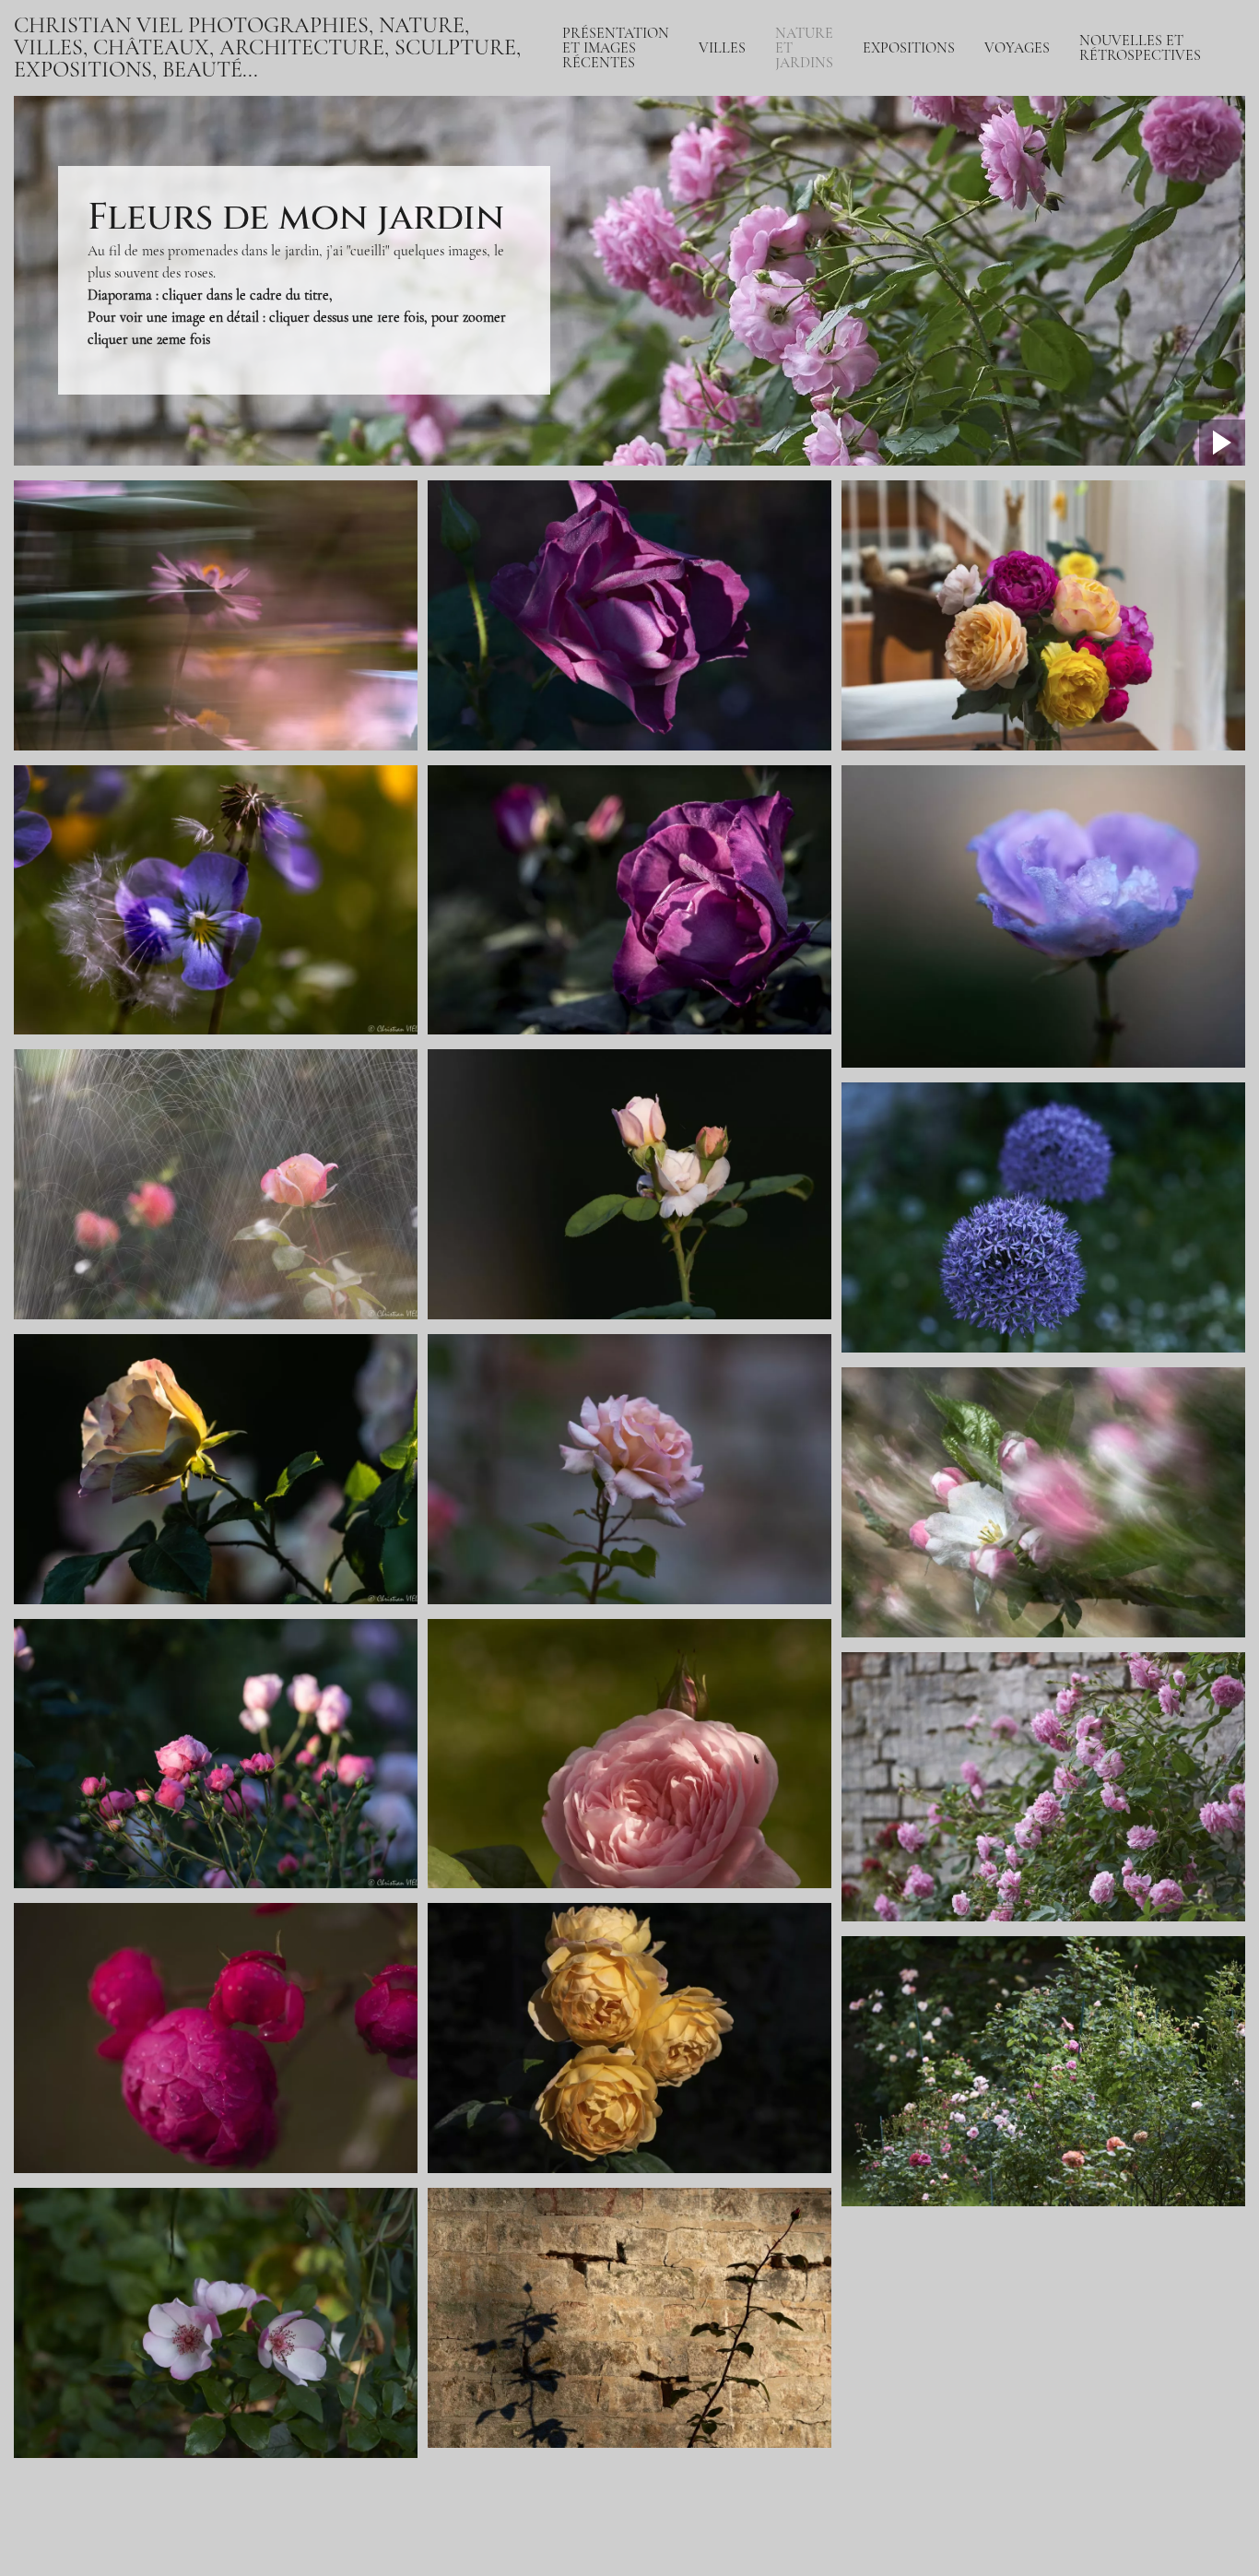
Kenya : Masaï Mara (1041, 77)
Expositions (909, 48)
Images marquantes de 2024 (1143, 218)
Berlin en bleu (739, 232)
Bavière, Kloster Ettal (1046, 100)
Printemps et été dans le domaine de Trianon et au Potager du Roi (967, 225)
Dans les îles (1019, 166)
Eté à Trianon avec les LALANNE (874, 203)
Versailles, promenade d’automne (871, 181)
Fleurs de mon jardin (835, 269)
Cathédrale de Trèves (1046, 122)
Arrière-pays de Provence (1059, 144)
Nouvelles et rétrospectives (1140, 48)
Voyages (1017, 48)
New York (728, 210)
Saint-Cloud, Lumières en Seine (654, 159)
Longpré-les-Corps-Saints (848, 247)
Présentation (599, 92)
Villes (722, 48)
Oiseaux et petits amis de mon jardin (880, 291)
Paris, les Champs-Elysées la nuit (656, 136)
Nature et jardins (804, 48)
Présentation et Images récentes (616, 48)
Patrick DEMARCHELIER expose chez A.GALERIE (1152, 100)
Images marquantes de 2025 (1143, 181)
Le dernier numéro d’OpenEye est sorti (1135, 144)
